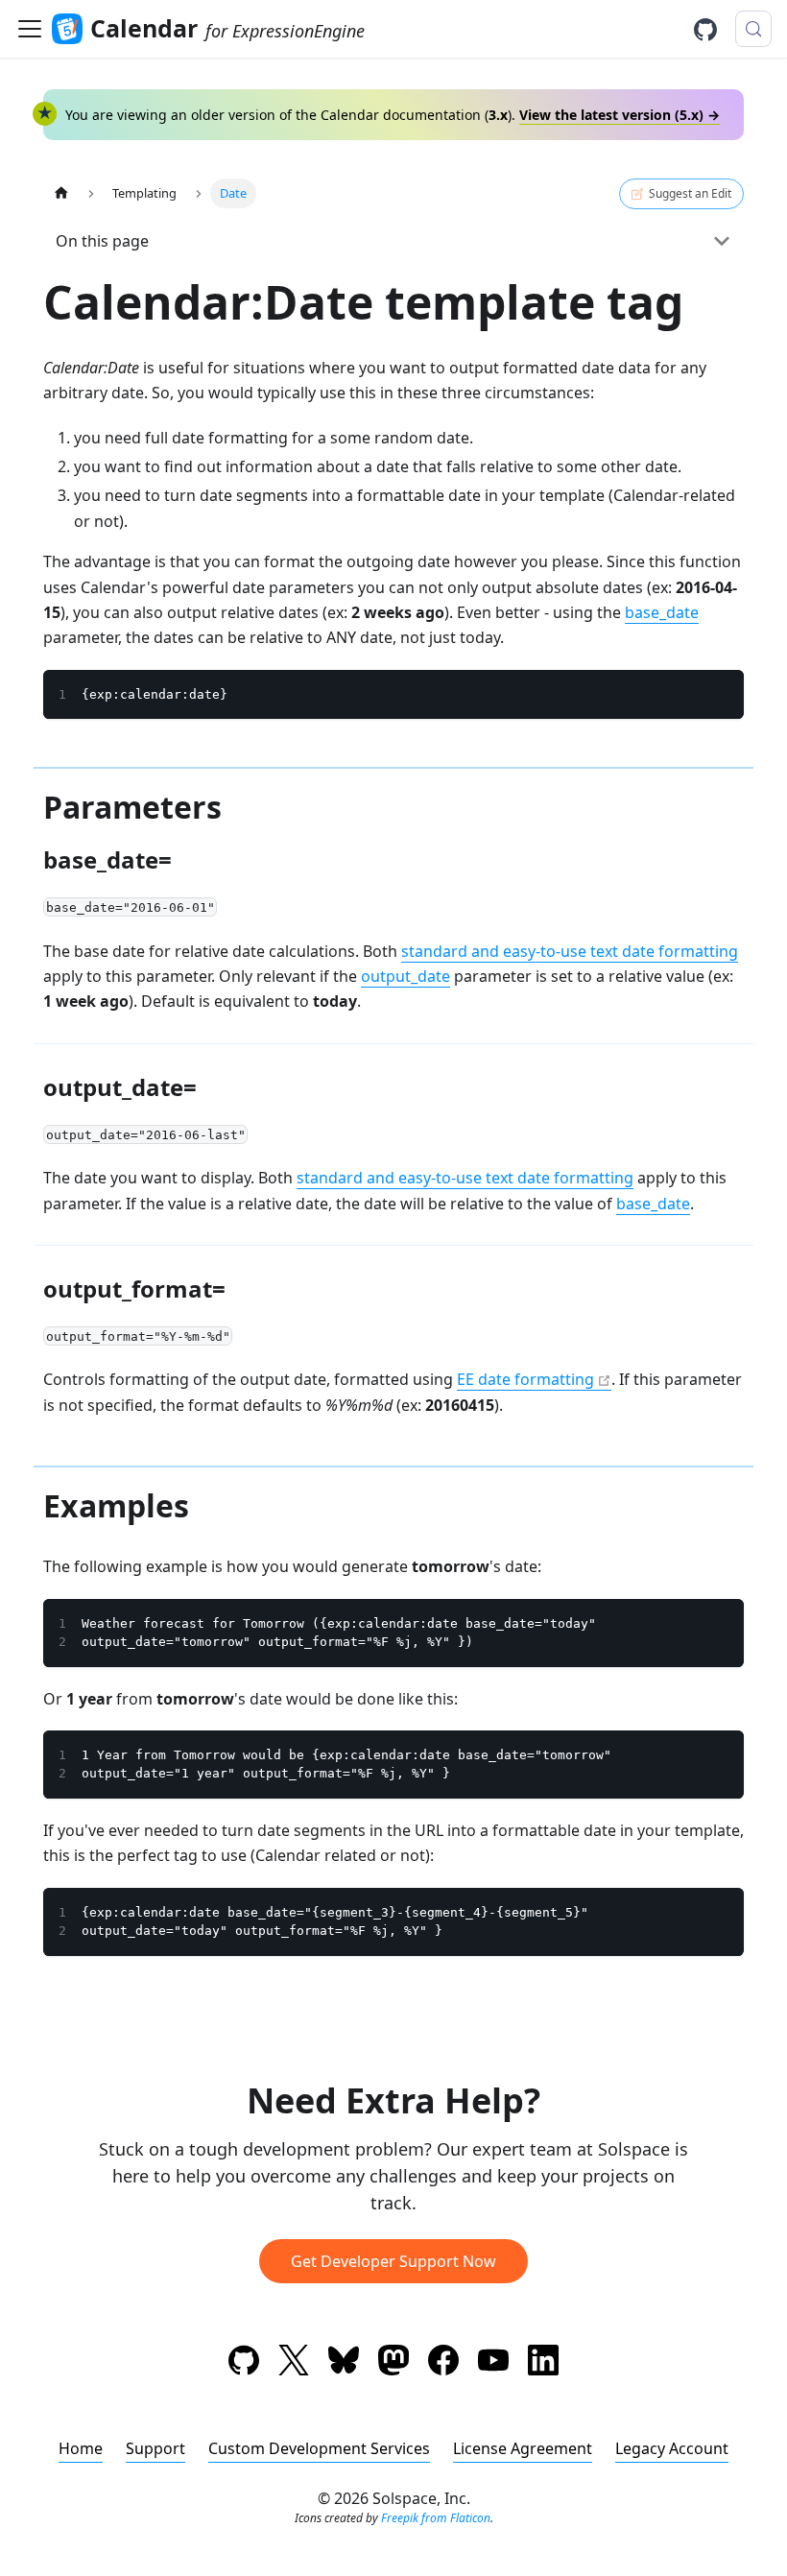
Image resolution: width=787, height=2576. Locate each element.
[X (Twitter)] (294, 2363)
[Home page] (61, 193)
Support (155, 2448)
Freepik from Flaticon (436, 2518)
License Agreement (523, 2448)
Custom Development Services (319, 2448)
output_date (405, 976)
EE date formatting (525, 1379)
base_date (662, 612)
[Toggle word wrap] (685, 694)
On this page (102, 241)
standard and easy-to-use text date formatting (570, 951)
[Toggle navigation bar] (30, 29)
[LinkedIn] (543, 2363)
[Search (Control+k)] (753, 29)
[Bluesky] (344, 2363)
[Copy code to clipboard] (720, 694)
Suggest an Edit (690, 193)
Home (81, 2448)
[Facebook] (443, 2363)
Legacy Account (672, 2448)
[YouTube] (493, 2363)
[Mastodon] (393, 2363)
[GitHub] (712, 30)
